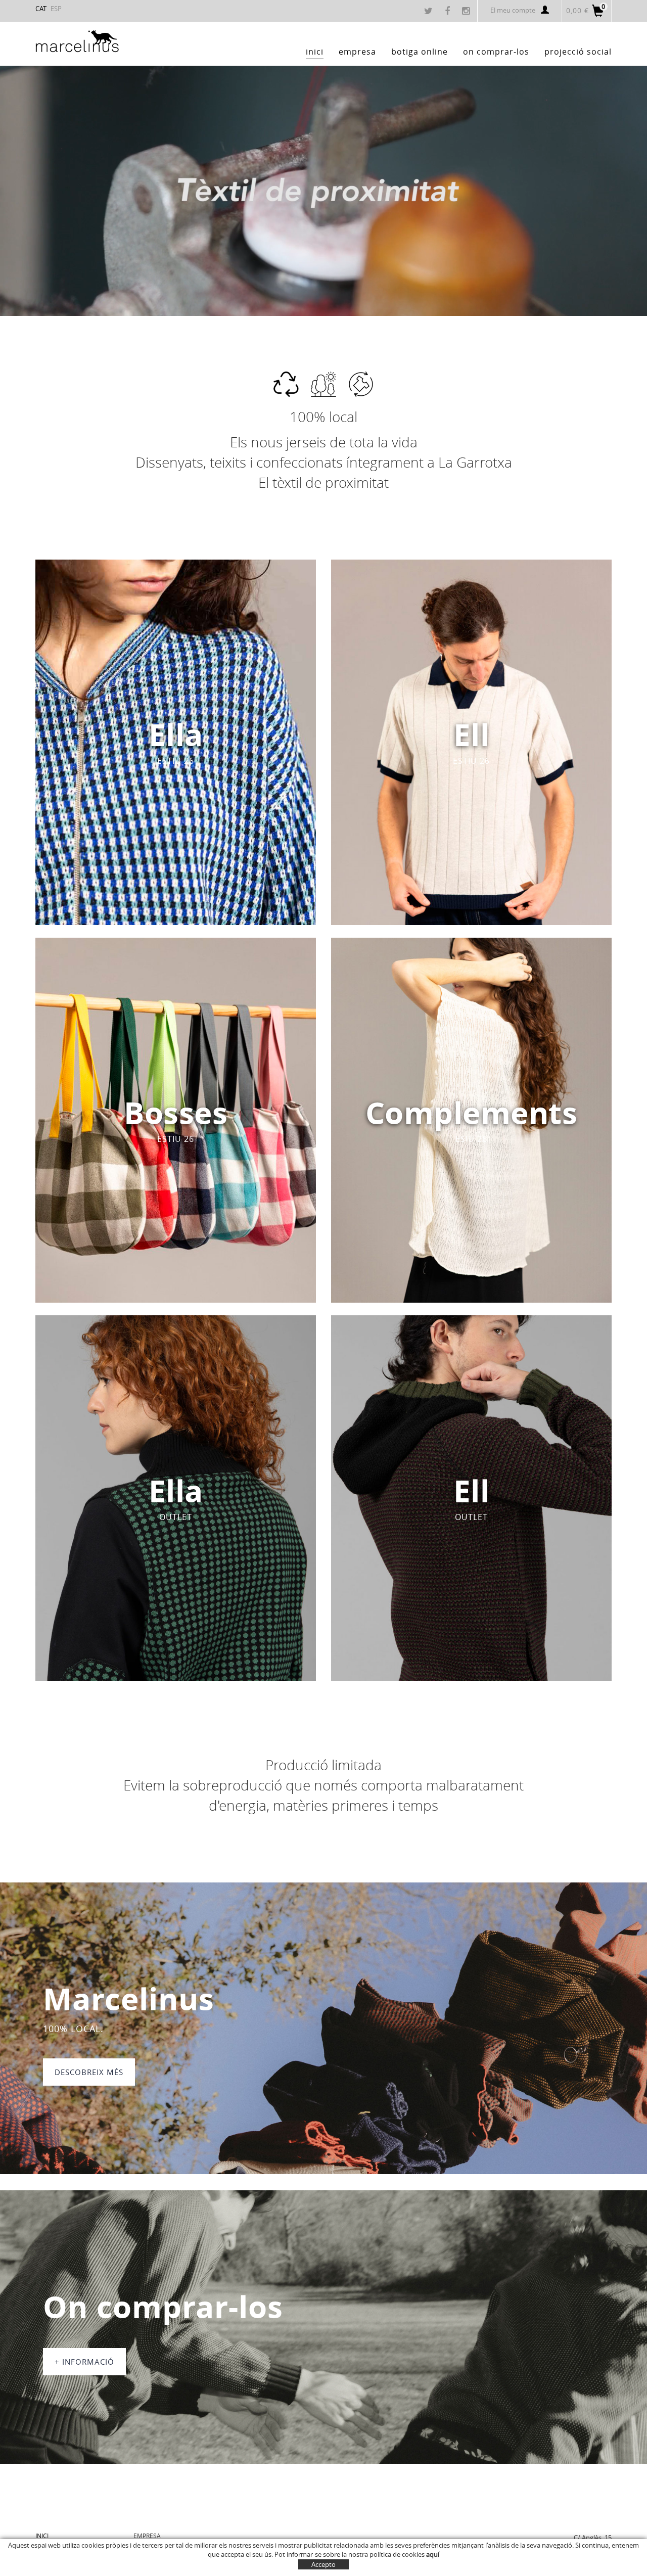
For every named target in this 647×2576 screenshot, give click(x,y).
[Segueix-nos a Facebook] (449, 12)
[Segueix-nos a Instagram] (467, 12)
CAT (41, 9)
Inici (42, 2536)
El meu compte (513, 10)
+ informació (84, 2362)
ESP (56, 9)
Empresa (147, 2536)
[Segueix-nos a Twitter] (430, 12)
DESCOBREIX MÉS (89, 2072)
